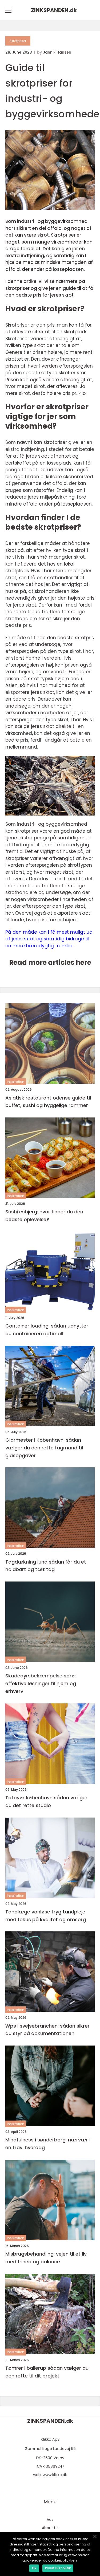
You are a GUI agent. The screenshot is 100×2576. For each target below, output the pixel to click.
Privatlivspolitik (58, 2568)
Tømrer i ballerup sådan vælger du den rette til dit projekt (47, 2372)
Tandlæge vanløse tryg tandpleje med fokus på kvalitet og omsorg (46, 1916)
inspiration (16, 1082)
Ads (50, 2519)
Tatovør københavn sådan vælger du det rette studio (46, 1801)
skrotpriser (18, 41)
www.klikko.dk (55, 2475)
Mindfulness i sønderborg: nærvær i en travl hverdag (48, 2144)
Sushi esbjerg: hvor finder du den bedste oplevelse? (44, 1216)
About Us (50, 2528)
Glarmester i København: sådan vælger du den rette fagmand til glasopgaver (44, 1448)
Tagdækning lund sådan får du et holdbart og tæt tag (46, 1566)
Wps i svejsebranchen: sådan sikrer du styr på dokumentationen (47, 2030)
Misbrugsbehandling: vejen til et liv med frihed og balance (46, 2258)
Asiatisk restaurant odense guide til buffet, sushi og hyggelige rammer (48, 1102)
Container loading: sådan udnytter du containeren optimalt (47, 1330)
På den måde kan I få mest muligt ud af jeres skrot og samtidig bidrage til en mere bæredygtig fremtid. (49, 939)
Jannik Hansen (57, 52)
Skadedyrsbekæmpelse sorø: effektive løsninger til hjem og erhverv (41, 1683)
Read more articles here (50, 962)
